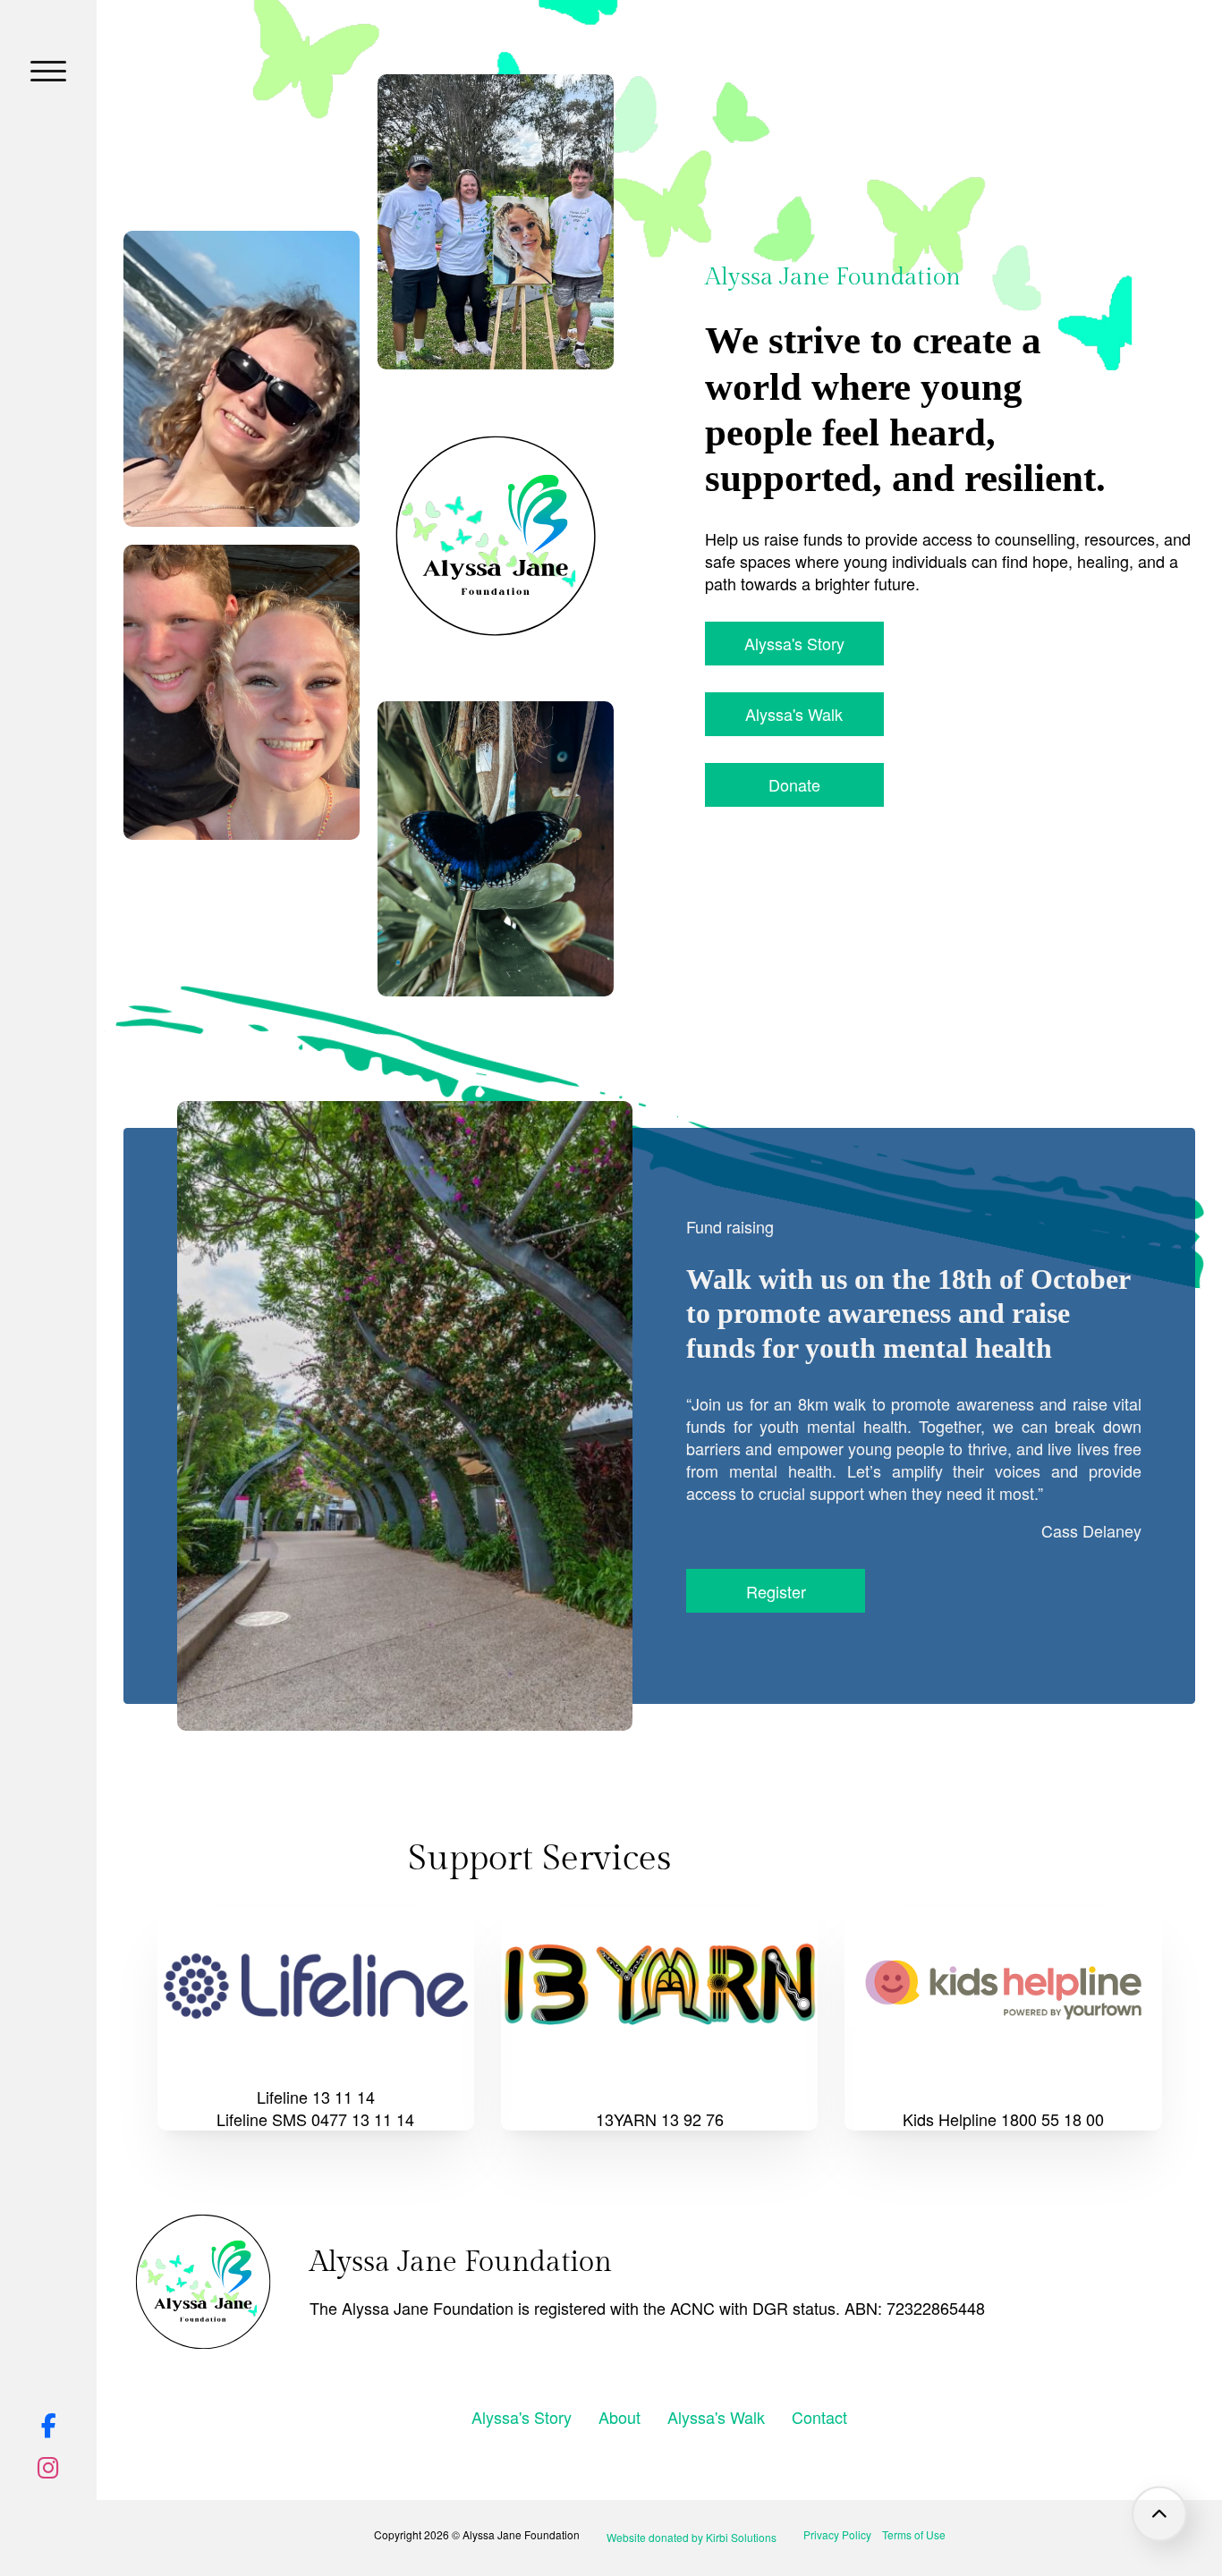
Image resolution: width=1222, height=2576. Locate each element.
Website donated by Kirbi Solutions (692, 2537)
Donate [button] (794, 784)
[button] (48, 72)
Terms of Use (914, 2534)
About (619, 2417)
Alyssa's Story (794, 643)
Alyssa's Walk (794, 714)
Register (776, 1591)
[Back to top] (1159, 2513)
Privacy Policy (837, 2534)
